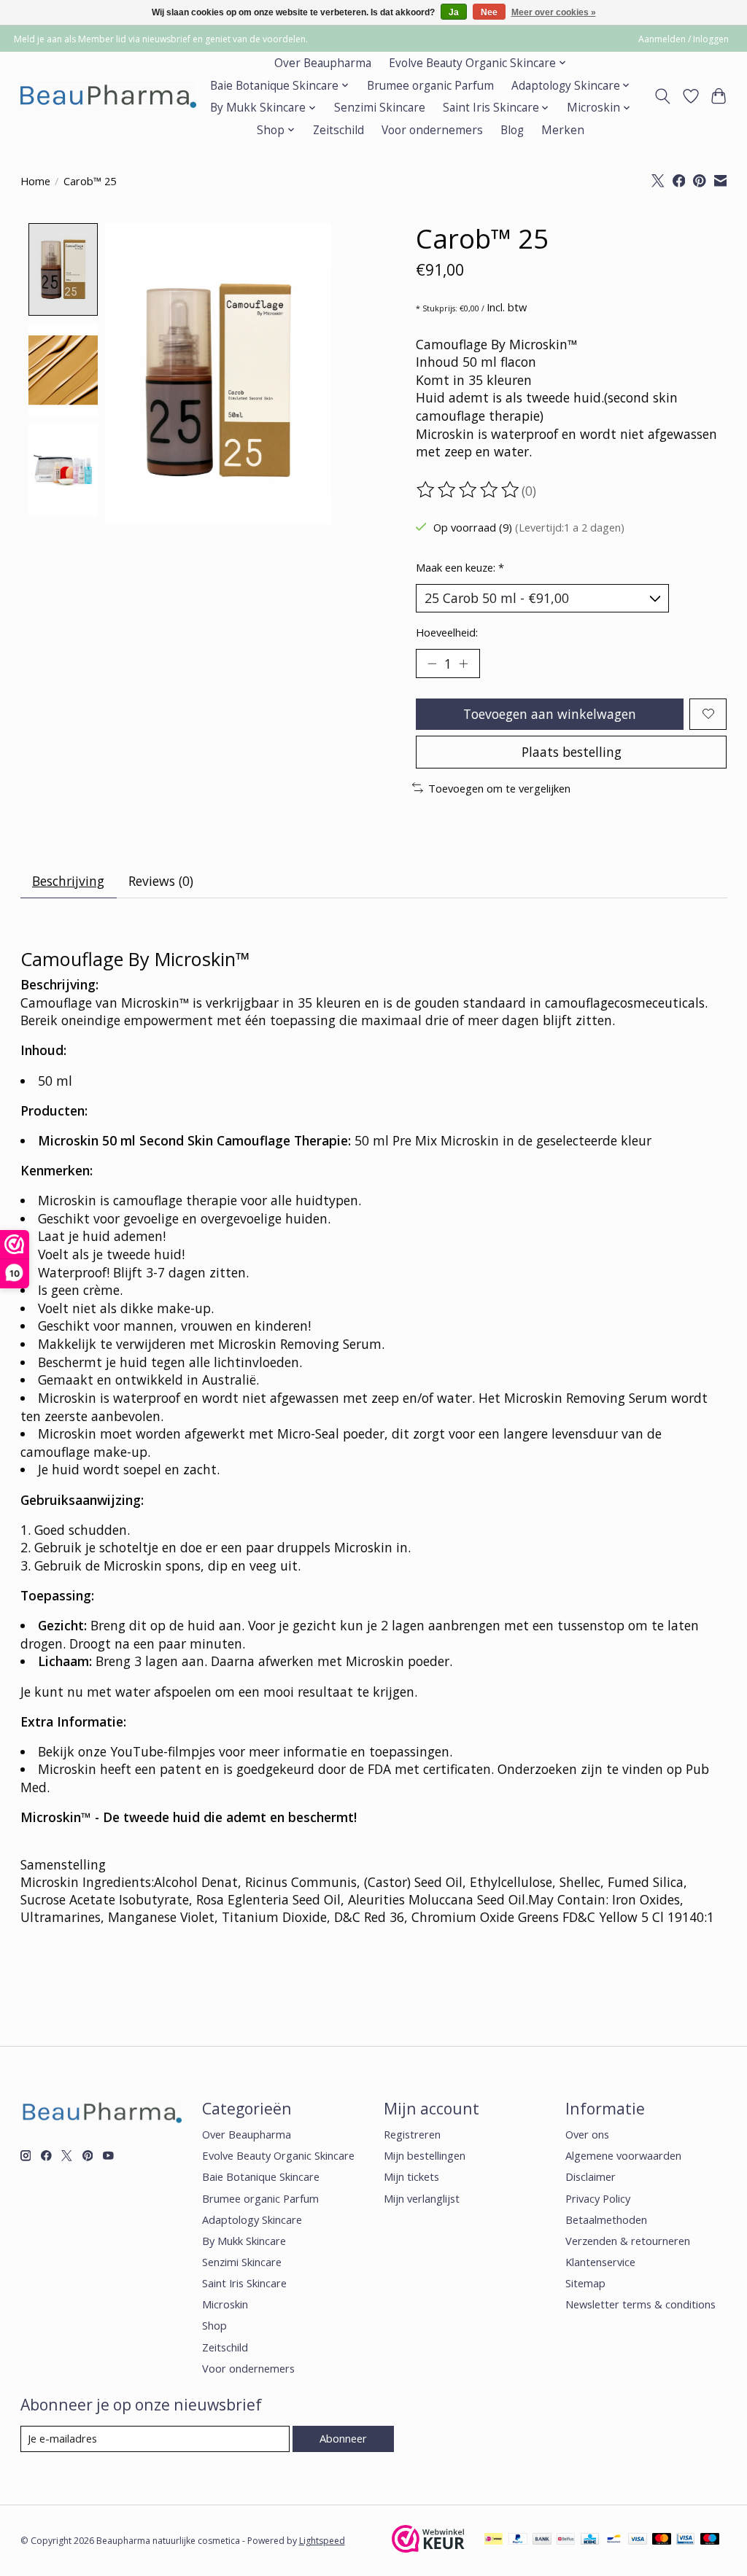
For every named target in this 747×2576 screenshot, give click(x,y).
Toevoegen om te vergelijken (499, 788)
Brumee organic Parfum (430, 86)
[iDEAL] (494, 2540)
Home (35, 181)
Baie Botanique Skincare (261, 2176)
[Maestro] (710, 2540)
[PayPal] (518, 2540)
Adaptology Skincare (252, 2219)
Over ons (587, 2134)
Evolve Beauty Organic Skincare (278, 2155)
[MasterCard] (662, 2540)
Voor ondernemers (432, 130)
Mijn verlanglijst (422, 2198)
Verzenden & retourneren (628, 2241)
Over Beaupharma (323, 63)
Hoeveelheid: (447, 632)
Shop (214, 2325)
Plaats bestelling (572, 752)
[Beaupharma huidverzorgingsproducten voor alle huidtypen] (107, 97)
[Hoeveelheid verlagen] (432, 664)
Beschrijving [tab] (68, 881)
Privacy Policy (598, 2198)
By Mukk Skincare (244, 2241)
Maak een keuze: (460, 567)
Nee (489, 12)
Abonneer (343, 2438)
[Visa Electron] (685, 2540)
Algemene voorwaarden (623, 2155)
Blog (512, 130)
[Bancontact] (614, 2540)
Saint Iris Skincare (244, 2283)
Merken (563, 130)
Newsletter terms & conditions (640, 2304)
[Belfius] (566, 2540)
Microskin (225, 2304)
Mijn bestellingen (425, 2155)
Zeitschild (338, 130)
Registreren (412, 2134)
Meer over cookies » (554, 12)
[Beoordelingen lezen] (469, 490)
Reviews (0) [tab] (161, 881)
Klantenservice (600, 2262)
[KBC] (590, 2540)
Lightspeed (322, 2541)
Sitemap (585, 2283)
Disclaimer (591, 2176)
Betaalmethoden (606, 2219)
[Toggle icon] (662, 96)
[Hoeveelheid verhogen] (463, 664)
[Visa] (638, 2540)
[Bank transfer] (542, 2540)
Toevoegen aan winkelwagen (550, 714)
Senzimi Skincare (380, 108)
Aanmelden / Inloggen (684, 39)
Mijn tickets (411, 2176)
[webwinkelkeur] (428, 2548)
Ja (454, 12)
